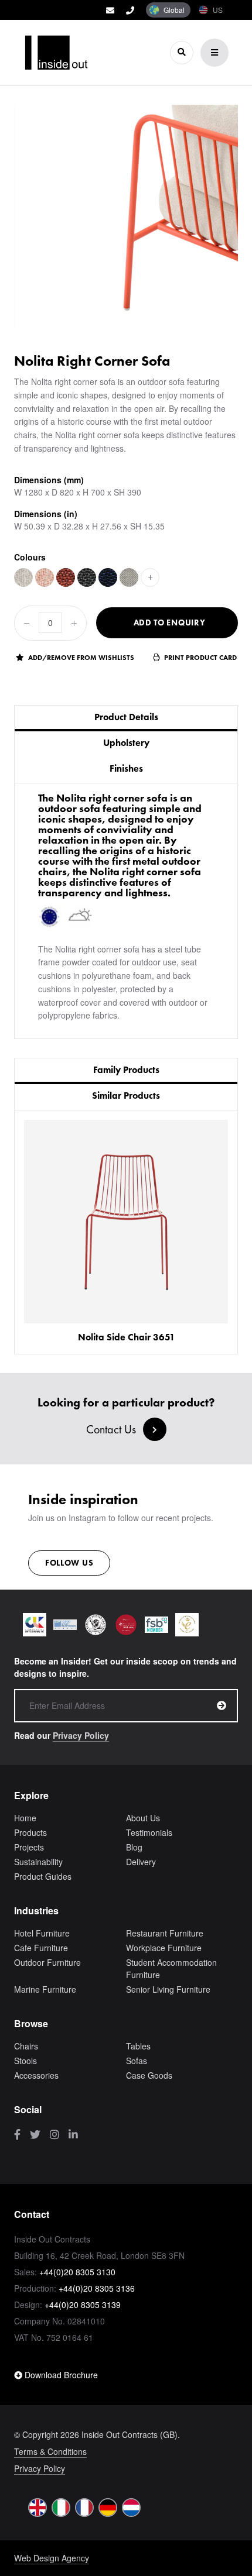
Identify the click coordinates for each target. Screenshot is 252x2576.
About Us (143, 1818)
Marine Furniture (45, 1989)
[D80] (129, 577)
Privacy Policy (81, 1735)
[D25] (87, 577)
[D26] (108, 577)
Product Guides (43, 1876)
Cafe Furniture (41, 1948)
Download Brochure (60, 2375)
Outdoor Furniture (47, 1962)
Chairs (26, 2046)
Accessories (36, 2075)
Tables (138, 2046)
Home (25, 1818)
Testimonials (149, 1832)
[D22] (23, 577)
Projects (29, 1847)
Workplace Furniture (164, 1948)
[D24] (66, 577)
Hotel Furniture (42, 1933)
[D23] (45, 577)
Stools (25, 2061)
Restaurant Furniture (165, 1933)
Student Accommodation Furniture (171, 1968)
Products (30, 1832)
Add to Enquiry (170, 622)
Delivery (141, 1862)
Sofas (137, 2061)
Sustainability (38, 1862)
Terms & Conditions (50, 2451)
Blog (134, 1847)
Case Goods (149, 2075)
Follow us (69, 1563)
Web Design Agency (52, 2558)
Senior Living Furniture (168, 1989)
